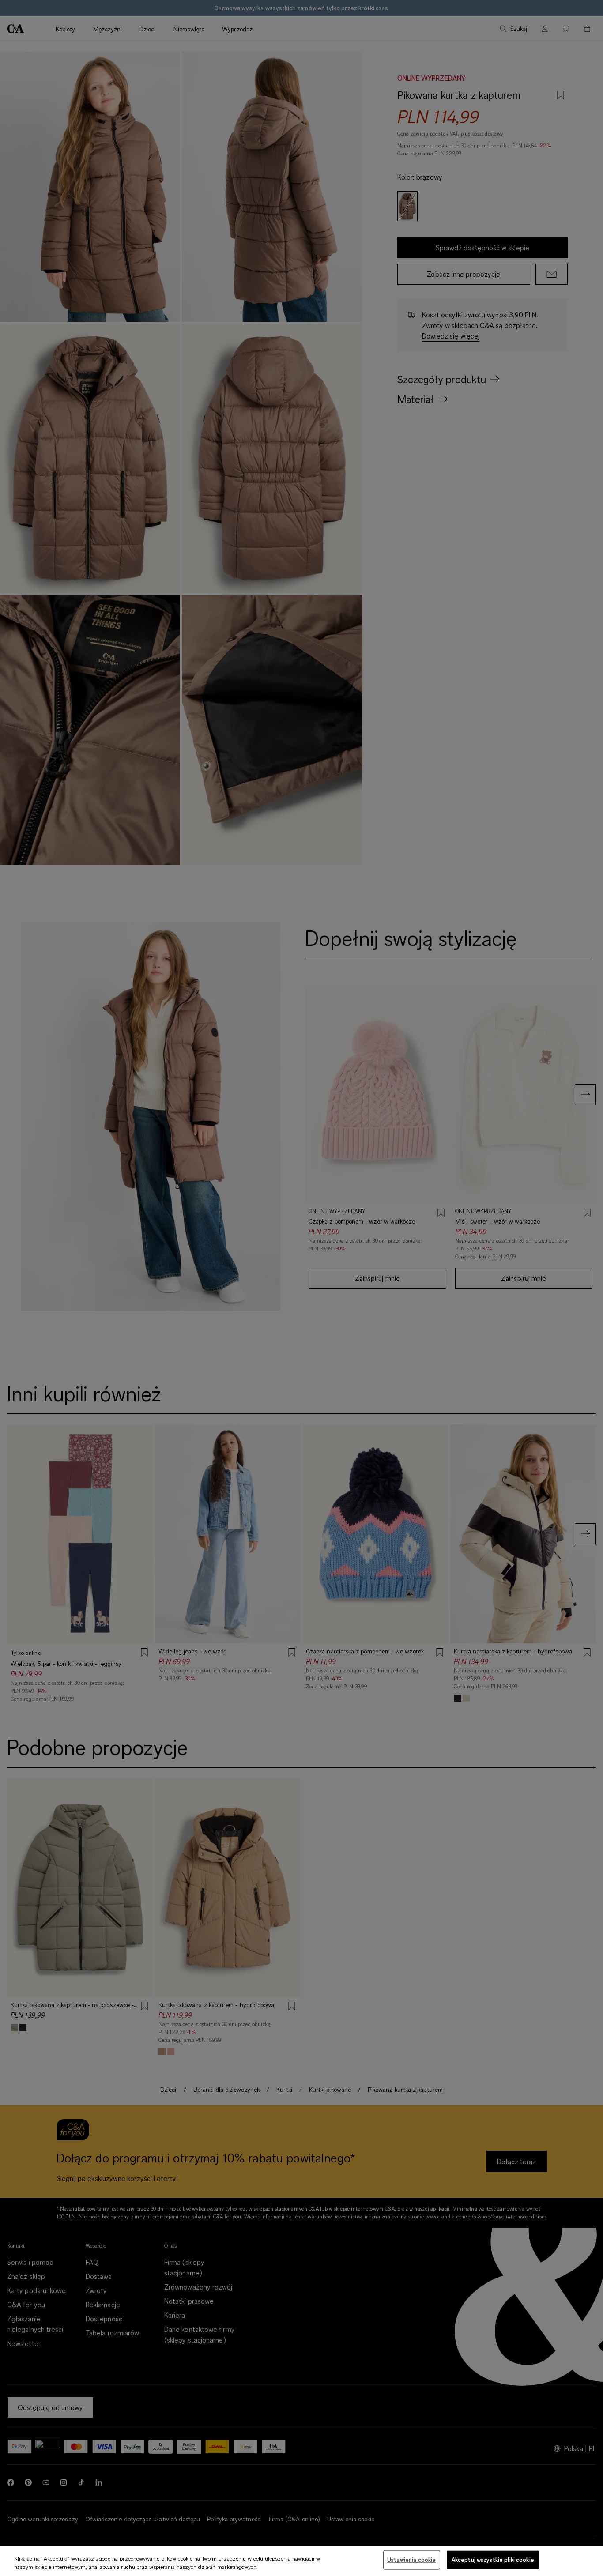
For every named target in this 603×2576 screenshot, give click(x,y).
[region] (301, 2561)
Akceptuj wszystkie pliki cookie (493, 2560)
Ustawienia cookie (411, 2560)
